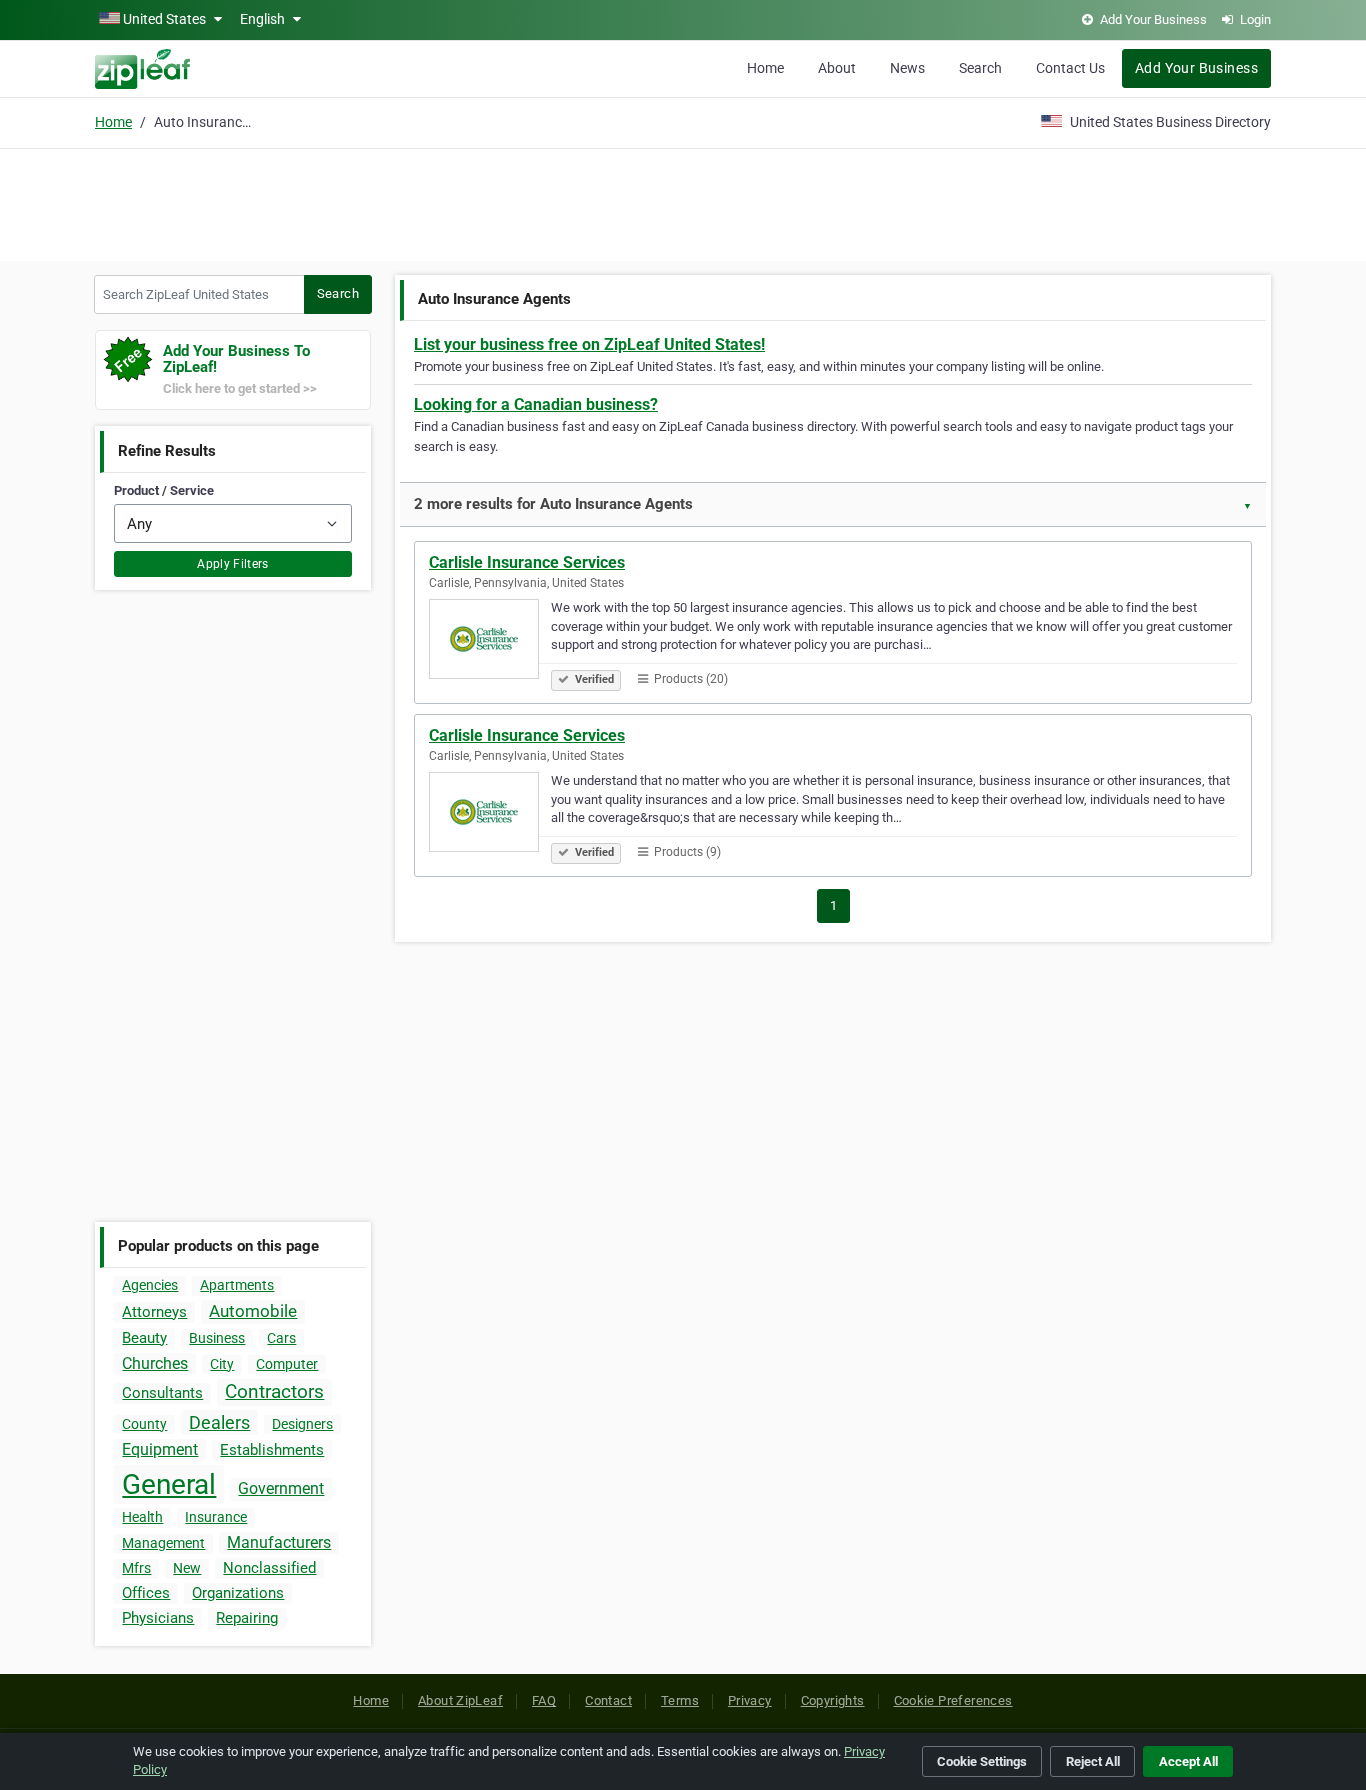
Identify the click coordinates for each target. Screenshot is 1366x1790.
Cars (281, 1338)
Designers (302, 1424)
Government (281, 1488)
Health (142, 1517)
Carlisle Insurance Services (527, 562)
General (169, 1484)
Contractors (274, 1391)
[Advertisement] (683, 202)
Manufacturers (279, 1542)
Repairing (247, 1618)
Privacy (750, 1700)
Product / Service (164, 490)
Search (980, 68)
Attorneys (154, 1312)
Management (163, 1543)
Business (217, 1338)
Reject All (1093, 1761)
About (837, 68)
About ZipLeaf (460, 1700)
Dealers (219, 1422)
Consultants (162, 1393)
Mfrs (136, 1568)
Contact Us (1070, 68)
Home (765, 68)
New (187, 1568)
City (222, 1364)
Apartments (237, 1285)
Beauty (144, 1338)
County (144, 1424)
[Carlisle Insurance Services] (490, 642)
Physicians (158, 1618)
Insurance (216, 1517)
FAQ (544, 1700)
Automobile (253, 1311)
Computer (287, 1364)
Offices (146, 1593)
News (907, 68)
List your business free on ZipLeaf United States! (589, 344)
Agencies (150, 1285)
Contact (608, 1700)
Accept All (1188, 1761)
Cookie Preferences (953, 1700)
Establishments (272, 1450)
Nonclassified (269, 1568)
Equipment (160, 1449)
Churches (155, 1363)
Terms (680, 1700)
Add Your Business (1196, 68)
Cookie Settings (982, 1761)
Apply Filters (233, 564)
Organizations (238, 1593)
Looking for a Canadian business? (536, 404)
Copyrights (833, 1700)
